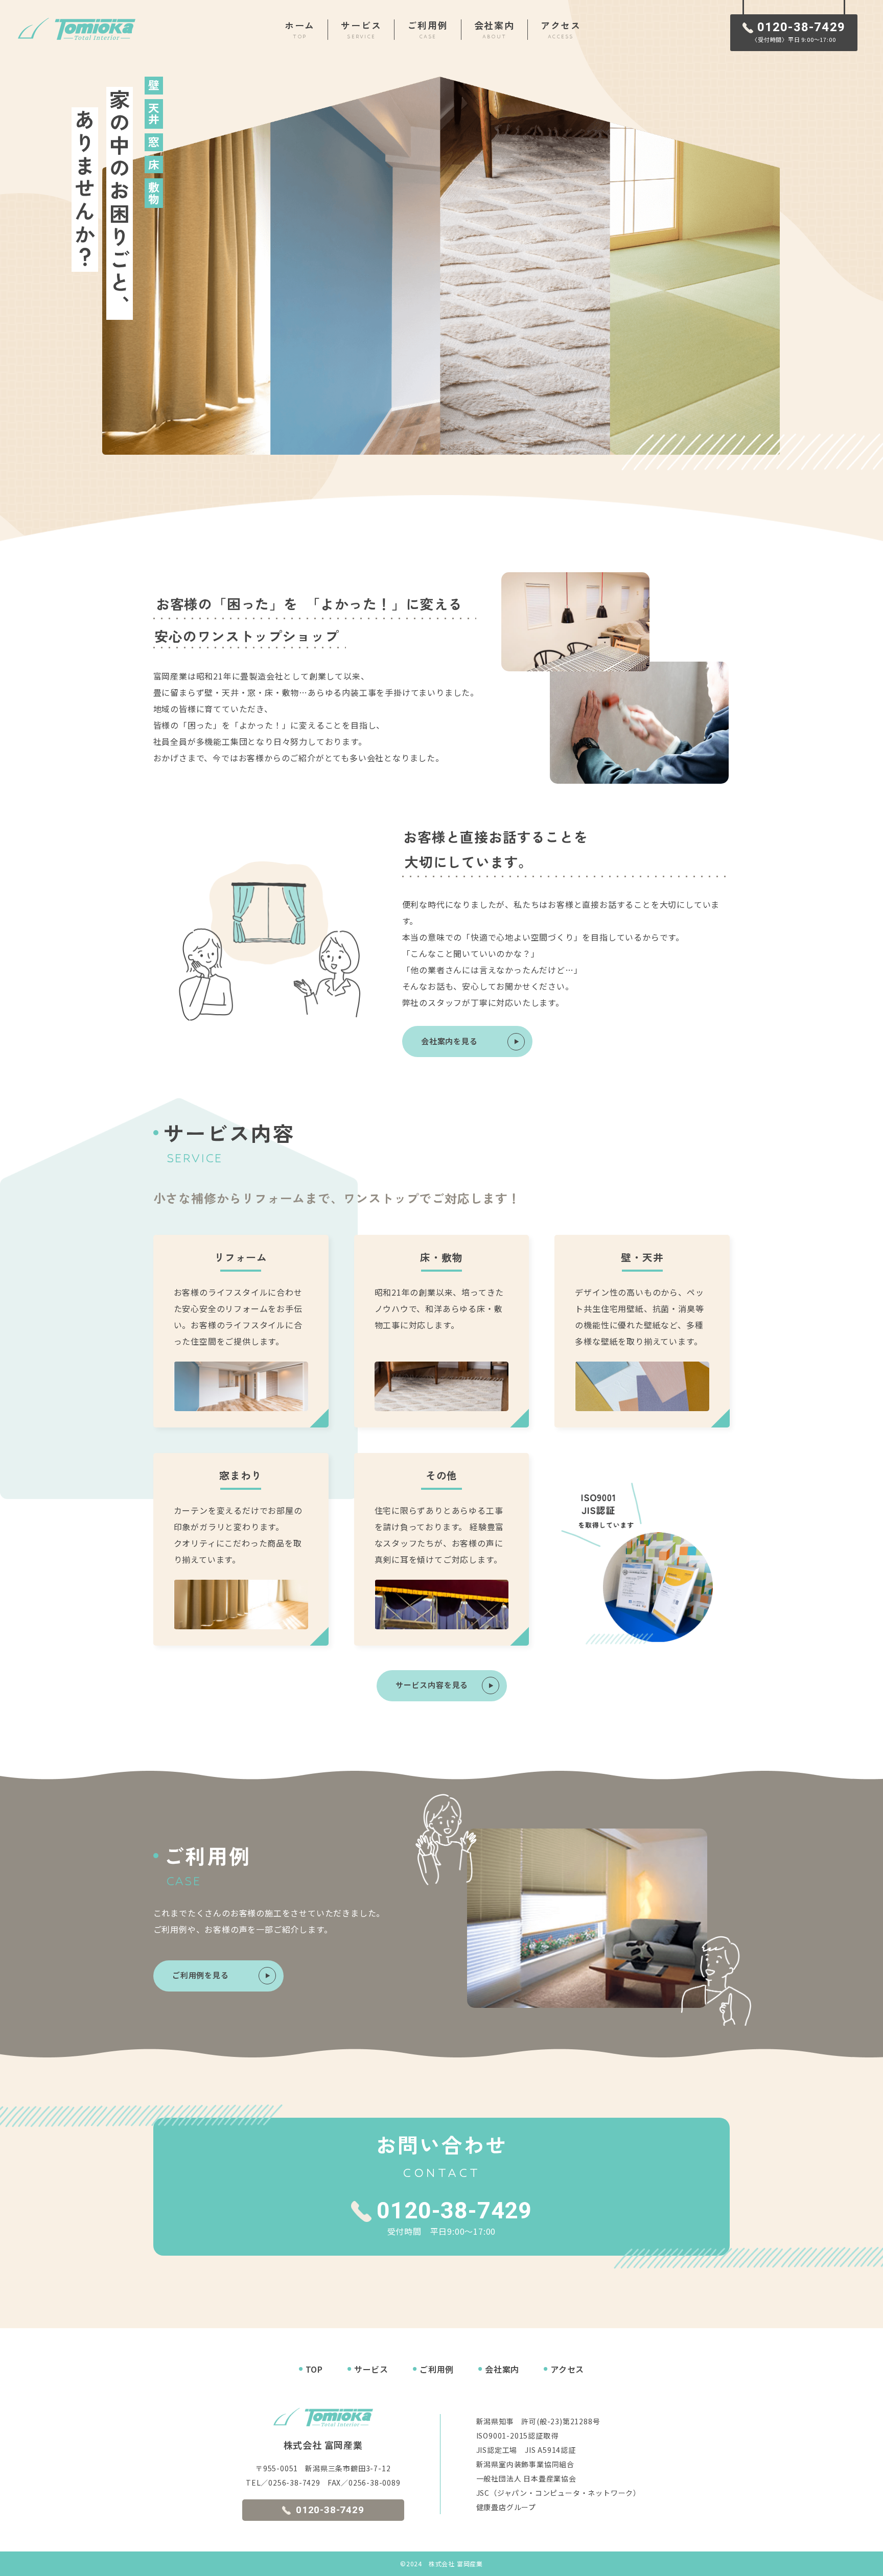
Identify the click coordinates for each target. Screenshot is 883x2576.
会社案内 (502, 2369)
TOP (314, 2369)
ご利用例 (437, 2369)
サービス (371, 2369)
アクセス (567, 2369)
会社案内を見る (449, 1041)
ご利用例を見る (201, 1975)
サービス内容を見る (432, 1685)
